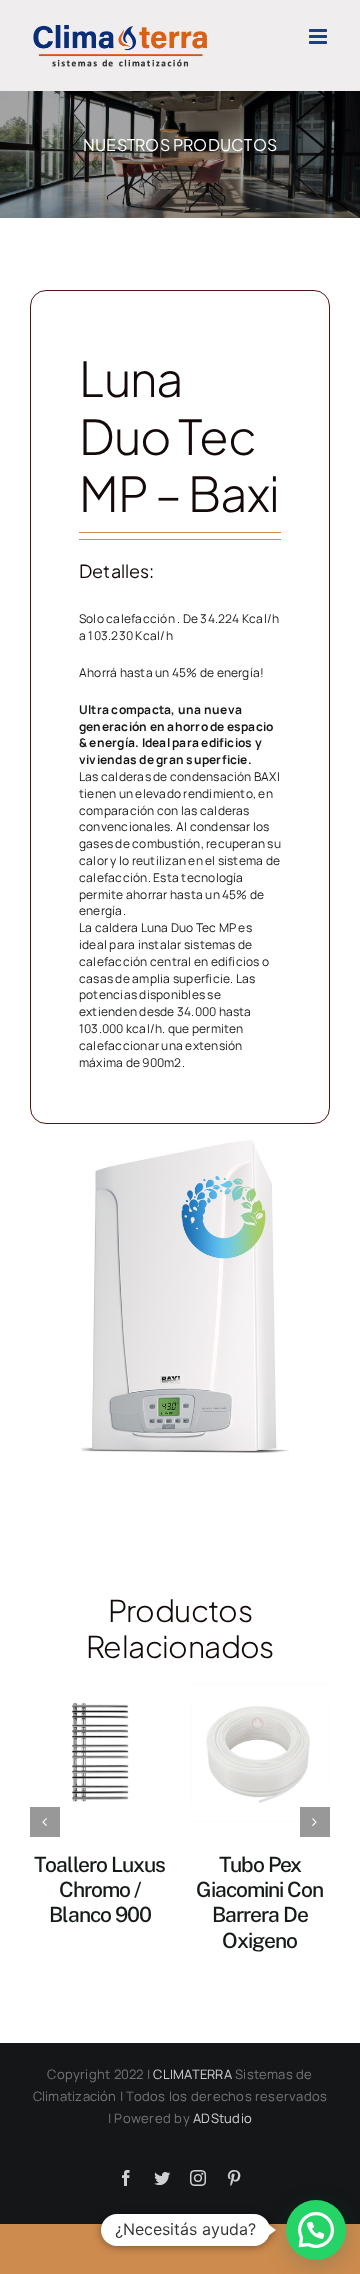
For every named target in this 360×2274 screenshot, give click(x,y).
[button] (316, 2230)
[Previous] (45, 1822)
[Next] (315, 1822)
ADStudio (222, 2118)
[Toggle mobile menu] (319, 36)
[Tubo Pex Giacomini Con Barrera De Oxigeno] (260, 1750)
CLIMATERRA (192, 2074)
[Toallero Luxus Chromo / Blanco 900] (100, 1750)
